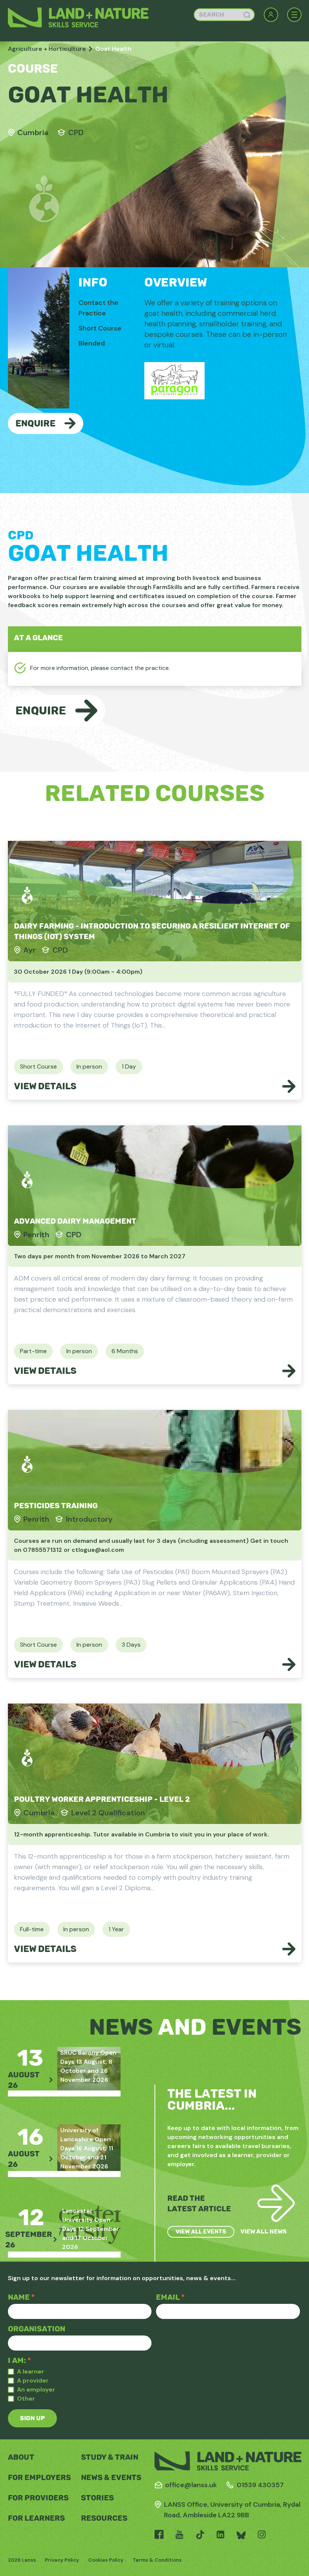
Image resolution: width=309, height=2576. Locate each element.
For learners (36, 2518)
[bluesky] (241, 2535)
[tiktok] (200, 2535)
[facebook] (159, 2535)
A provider (33, 2380)
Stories (97, 2498)
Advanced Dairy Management (75, 1221)
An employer (36, 2389)
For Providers (38, 2498)
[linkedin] (221, 2535)
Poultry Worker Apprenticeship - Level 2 (102, 1799)
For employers (39, 2477)
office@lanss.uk (191, 2485)
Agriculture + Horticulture (47, 49)
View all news (264, 2231)
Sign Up (32, 2418)
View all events (201, 2232)
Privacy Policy (62, 2560)
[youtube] (180, 2535)
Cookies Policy (106, 2560)
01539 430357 (260, 2485)
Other (26, 2399)
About (21, 2457)
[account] (271, 15)
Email (170, 2297)
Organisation (37, 2329)
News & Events (111, 2477)
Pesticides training (56, 1506)
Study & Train (110, 2457)
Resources (104, 2518)
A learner (31, 2371)
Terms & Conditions (157, 2560)
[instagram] (262, 2535)
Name (21, 2297)
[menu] (294, 15)
